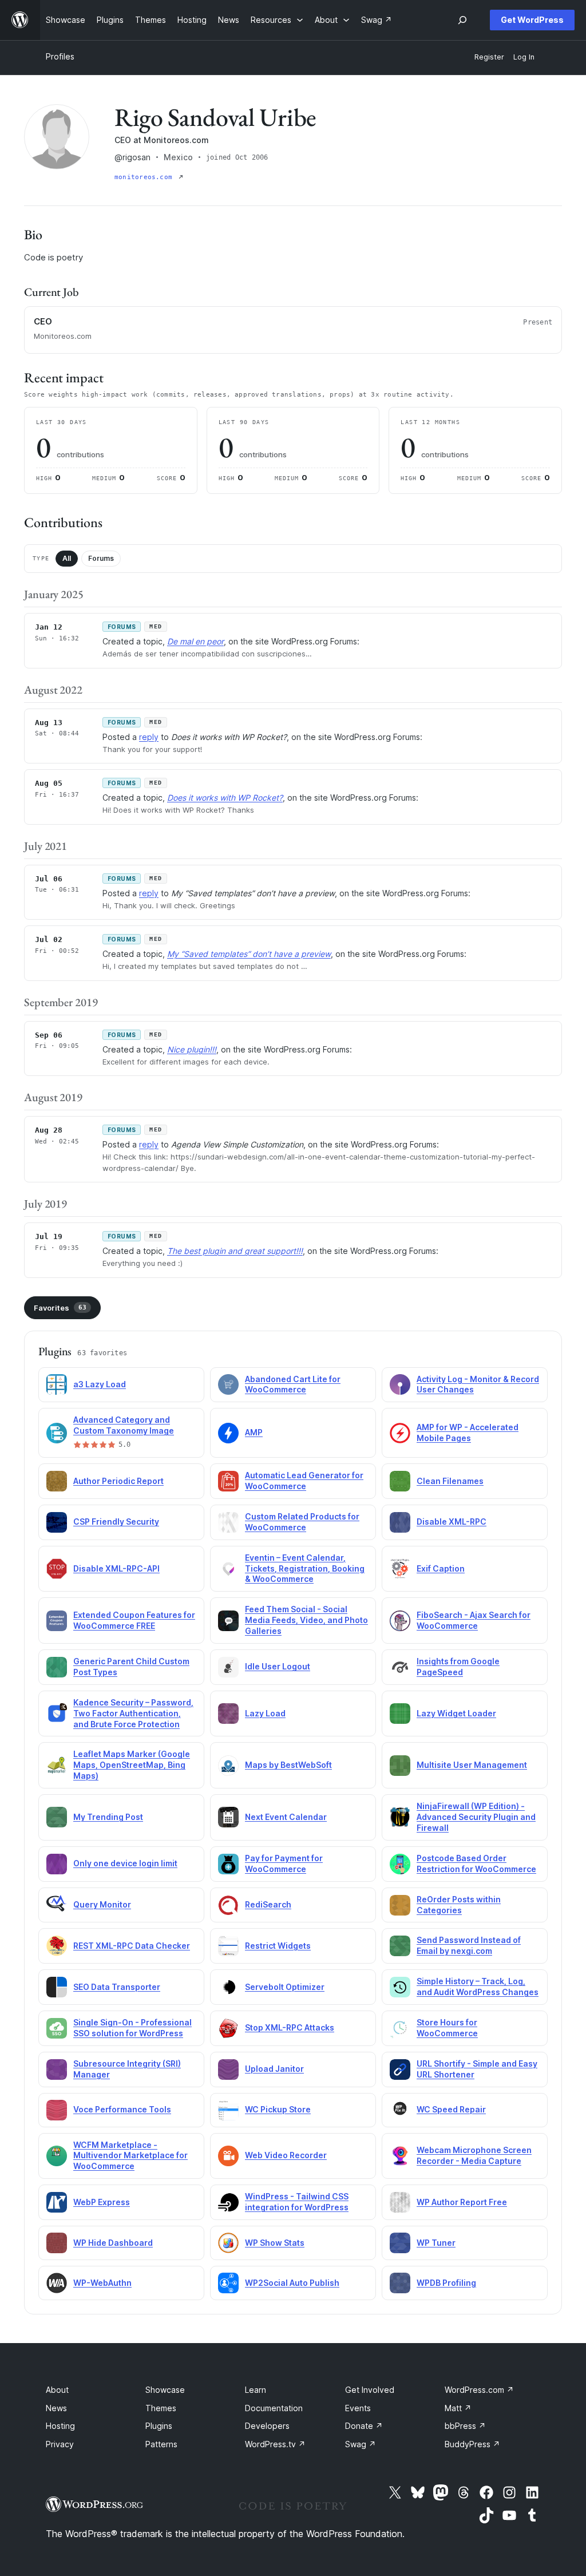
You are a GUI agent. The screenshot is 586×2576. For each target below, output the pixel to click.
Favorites (60, 1308)
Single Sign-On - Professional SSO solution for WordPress (132, 2028)
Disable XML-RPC (452, 1522)
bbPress (465, 2426)
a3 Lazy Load (100, 1384)
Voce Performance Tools (122, 2109)
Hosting (60, 2426)
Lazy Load (265, 1713)
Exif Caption (441, 1568)
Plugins (159, 2426)
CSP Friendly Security (116, 1522)
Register (489, 57)
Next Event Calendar (286, 1817)
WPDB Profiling (446, 2283)
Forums (101, 558)
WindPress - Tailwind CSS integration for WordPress (297, 2202)
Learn (256, 2390)
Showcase (165, 2390)
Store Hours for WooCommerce (447, 2028)
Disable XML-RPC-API (116, 1568)
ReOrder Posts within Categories (459, 1905)
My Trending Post (108, 1817)
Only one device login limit (125, 1863)
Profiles (60, 56)
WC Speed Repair (451, 2109)
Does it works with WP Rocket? (225, 798)
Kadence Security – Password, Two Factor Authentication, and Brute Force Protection (133, 1713)
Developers (267, 2426)
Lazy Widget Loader (456, 1713)
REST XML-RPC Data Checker (132, 1946)
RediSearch (268, 1904)
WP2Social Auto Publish (292, 2283)
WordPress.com (479, 2390)
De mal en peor (195, 641)
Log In (524, 57)
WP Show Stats (275, 2243)
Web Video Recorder (286, 2155)
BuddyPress (472, 2444)
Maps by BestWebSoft (288, 1765)
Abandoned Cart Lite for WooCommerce (293, 1384)
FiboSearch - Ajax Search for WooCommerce (474, 1620)
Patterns (161, 2444)
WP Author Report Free (462, 2202)
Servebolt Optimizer (285, 1987)
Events (358, 2408)
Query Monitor (102, 1904)
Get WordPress (532, 20)
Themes (161, 2408)
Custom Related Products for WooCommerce (302, 1522)
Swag (361, 2444)
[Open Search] (462, 20)
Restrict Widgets (278, 1946)
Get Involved (370, 2390)
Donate (364, 2426)
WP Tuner (436, 2243)
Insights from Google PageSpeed (458, 1667)
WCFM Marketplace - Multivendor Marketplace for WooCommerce (130, 2156)
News (56, 2408)
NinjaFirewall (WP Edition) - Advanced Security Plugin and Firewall (476, 1817)
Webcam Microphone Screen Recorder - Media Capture (474, 2155)
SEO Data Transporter (117, 1987)
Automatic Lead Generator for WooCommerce (304, 1481)
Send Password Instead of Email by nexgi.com (469, 1945)
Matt (458, 2408)
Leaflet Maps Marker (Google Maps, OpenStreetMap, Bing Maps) (132, 1765)
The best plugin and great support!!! (235, 1251)
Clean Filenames (450, 1481)
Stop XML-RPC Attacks (290, 2027)
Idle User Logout (278, 1666)
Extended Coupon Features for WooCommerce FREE (134, 1620)
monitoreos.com (145, 177)
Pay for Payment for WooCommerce (284, 1863)
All (67, 558)
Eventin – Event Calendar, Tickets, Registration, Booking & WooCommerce (305, 1568)
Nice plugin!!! (192, 1049)
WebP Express (102, 2202)
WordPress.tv (275, 2444)
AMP (254, 1432)
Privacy (60, 2444)
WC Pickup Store (278, 2109)
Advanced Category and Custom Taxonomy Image (124, 1425)
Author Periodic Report (118, 1481)
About (57, 2390)
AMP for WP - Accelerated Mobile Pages (468, 1433)
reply (149, 737)
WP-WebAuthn (102, 2283)
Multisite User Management (472, 1765)
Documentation (274, 2408)
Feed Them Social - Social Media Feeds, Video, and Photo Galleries (306, 1620)
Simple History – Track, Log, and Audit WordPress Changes (478, 1987)
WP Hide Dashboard (113, 2243)
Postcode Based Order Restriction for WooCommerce (476, 1863)
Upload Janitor (274, 2069)
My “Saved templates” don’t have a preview (249, 954)
